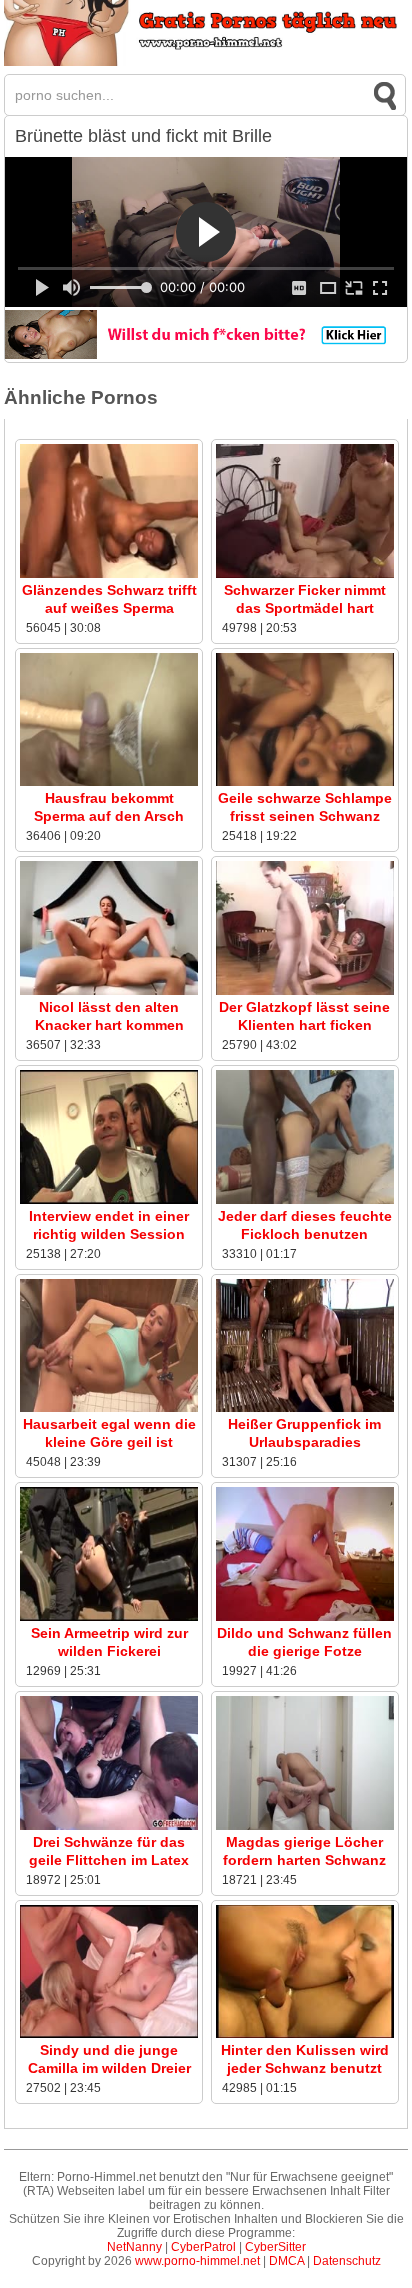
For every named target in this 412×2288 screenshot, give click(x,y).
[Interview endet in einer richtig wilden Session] (109, 1200)
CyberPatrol (203, 2247)
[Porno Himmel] (206, 62)
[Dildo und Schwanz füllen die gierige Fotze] (305, 1617)
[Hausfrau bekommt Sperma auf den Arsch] (109, 782)
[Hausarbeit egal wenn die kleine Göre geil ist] (109, 1408)
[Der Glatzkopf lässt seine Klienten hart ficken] (305, 991)
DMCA (286, 2261)
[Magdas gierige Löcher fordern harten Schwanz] (305, 1826)
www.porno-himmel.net (197, 2261)
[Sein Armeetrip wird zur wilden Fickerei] (109, 1617)
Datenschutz (347, 2261)
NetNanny (134, 2247)
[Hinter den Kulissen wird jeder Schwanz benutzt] (305, 2034)
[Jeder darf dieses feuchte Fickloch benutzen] (305, 1200)
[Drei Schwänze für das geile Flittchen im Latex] (109, 1826)
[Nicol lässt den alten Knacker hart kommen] (109, 991)
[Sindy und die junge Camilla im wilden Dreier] (109, 2034)
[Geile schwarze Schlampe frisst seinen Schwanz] (305, 782)
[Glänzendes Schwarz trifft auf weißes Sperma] (109, 574)
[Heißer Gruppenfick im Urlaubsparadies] (305, 1408)
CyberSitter (275, 2247)
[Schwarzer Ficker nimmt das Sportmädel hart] (305, 574)
